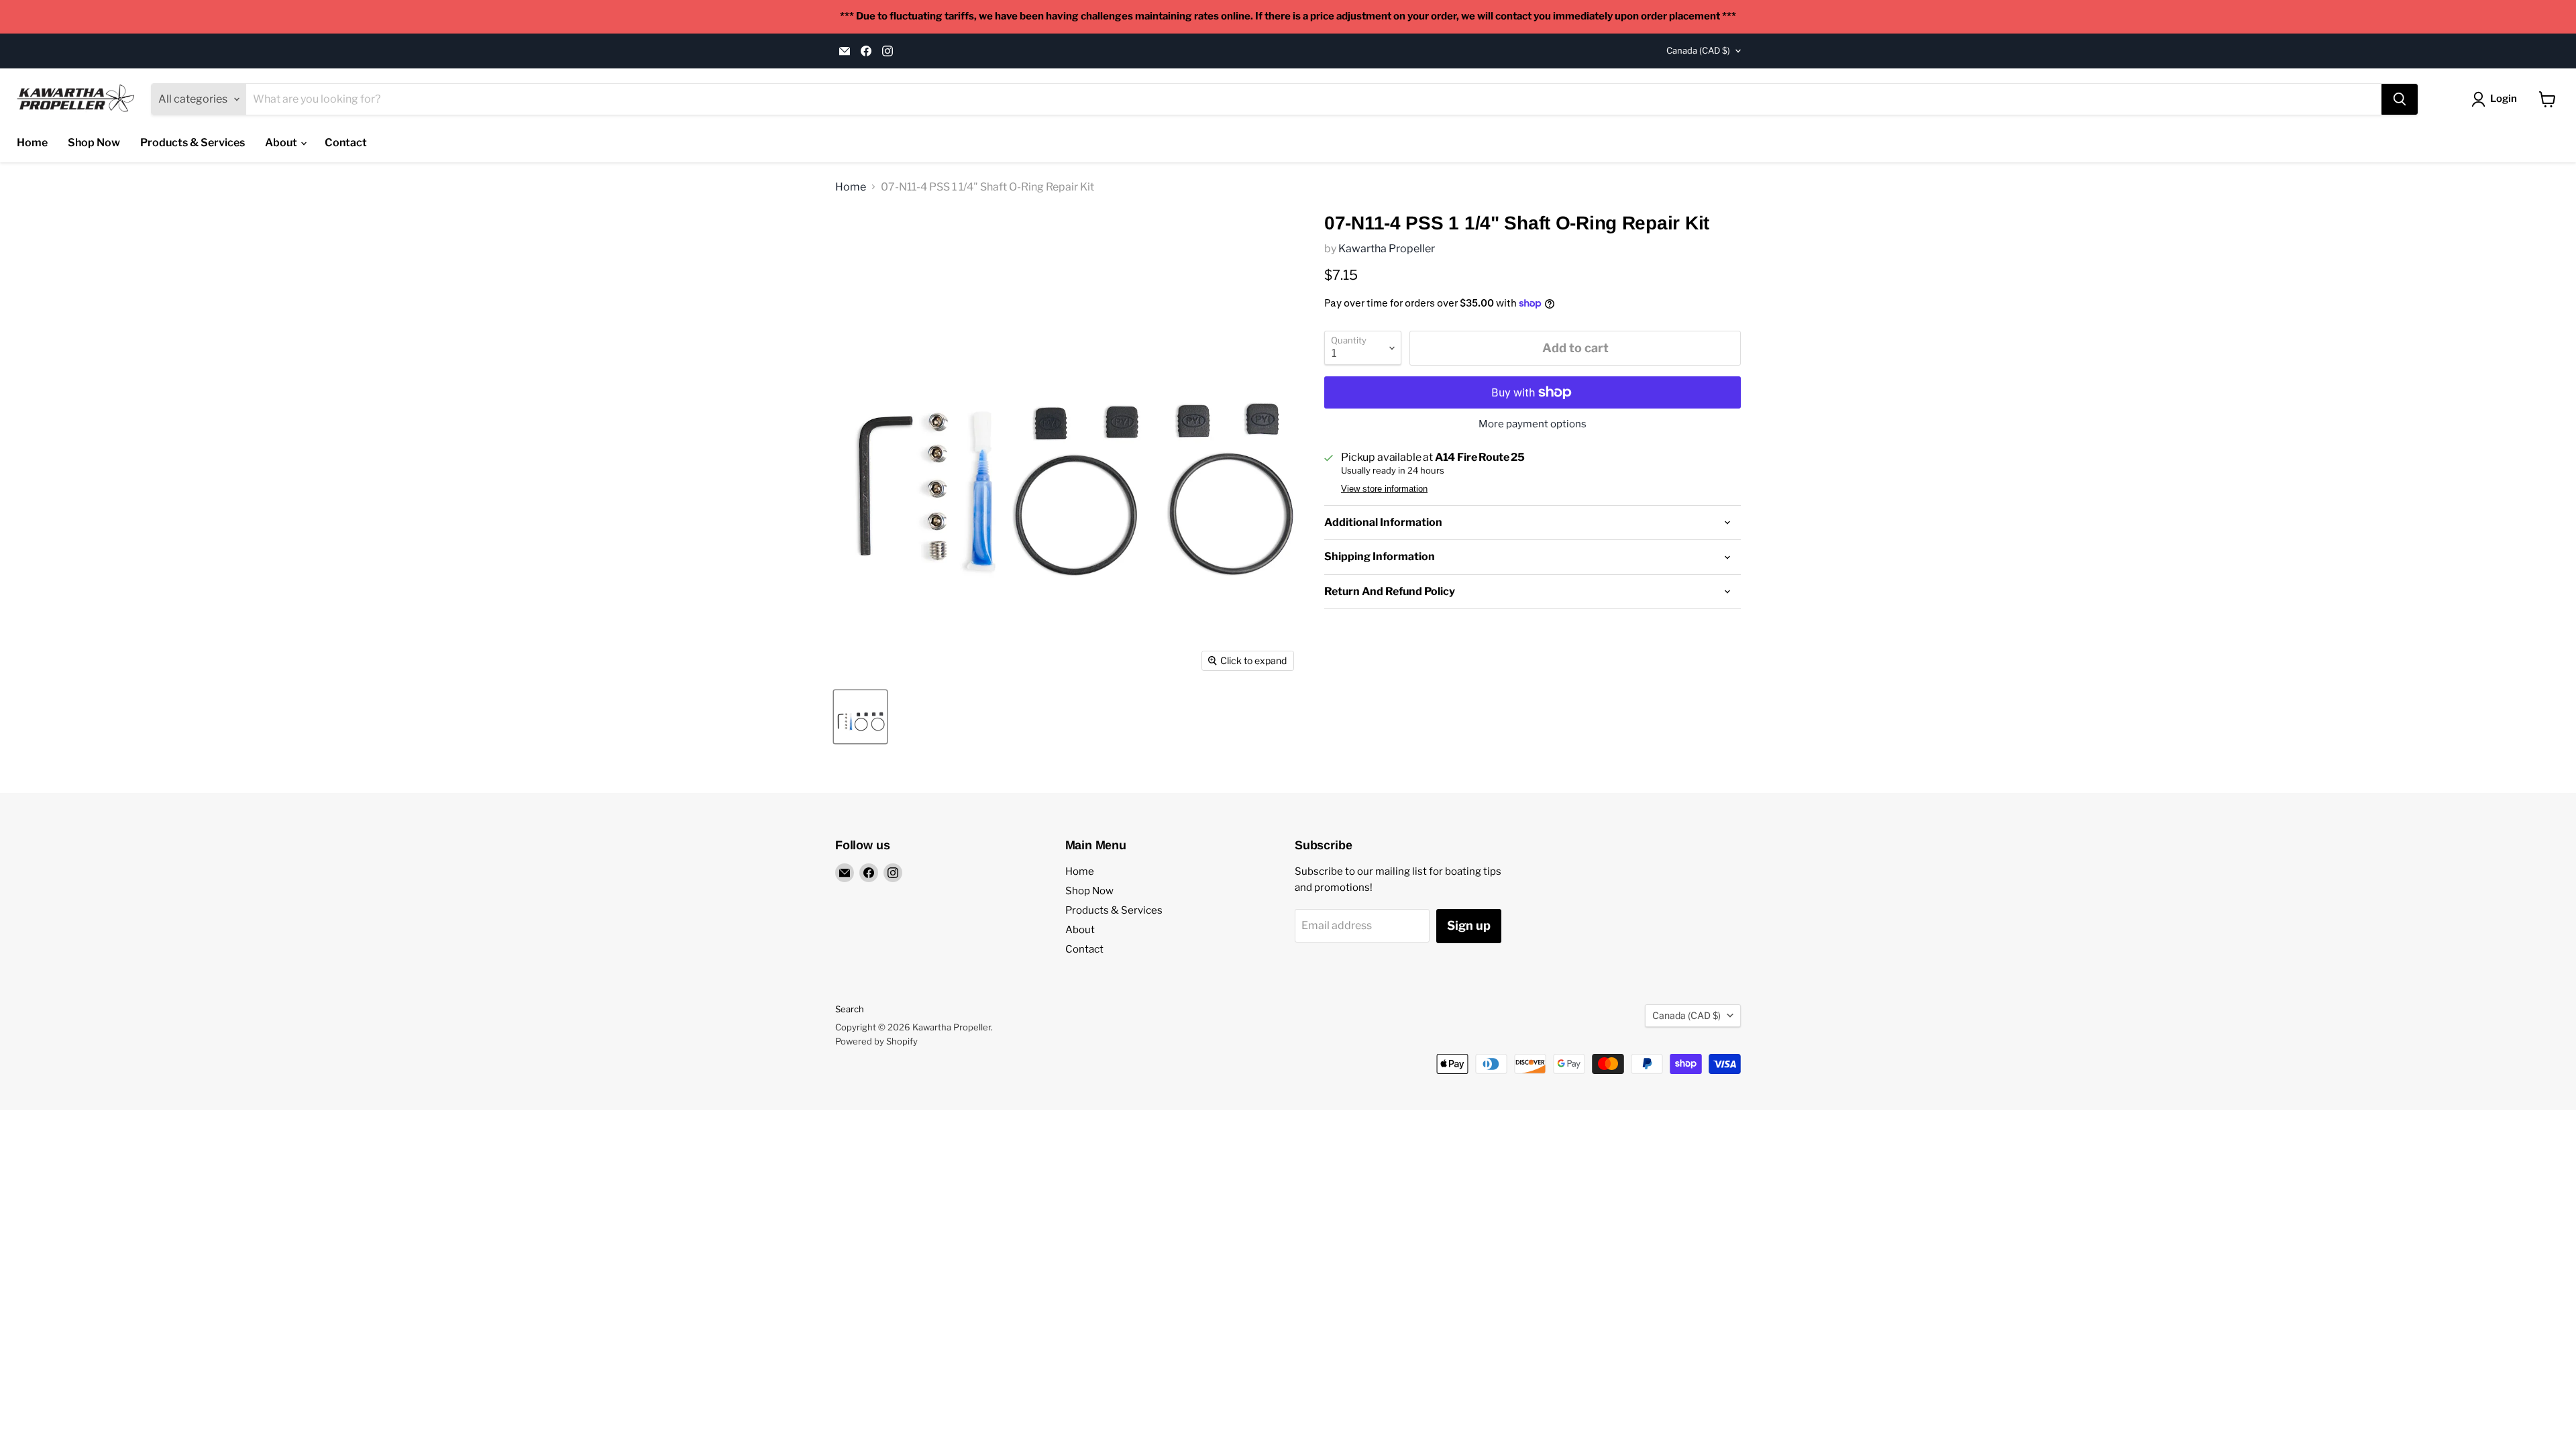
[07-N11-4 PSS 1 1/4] (860, 717)
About (282, 143)
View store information (1384, 489)
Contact (346, 143)
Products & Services (193, 143)
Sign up (1469, 925)
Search (850, 1009)
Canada (1698, 50)
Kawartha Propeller (1387, 249)
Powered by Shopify (876, 1041)
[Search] (2400, 99)
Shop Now (94, 143)
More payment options (1533, 424)
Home (32, 143)
